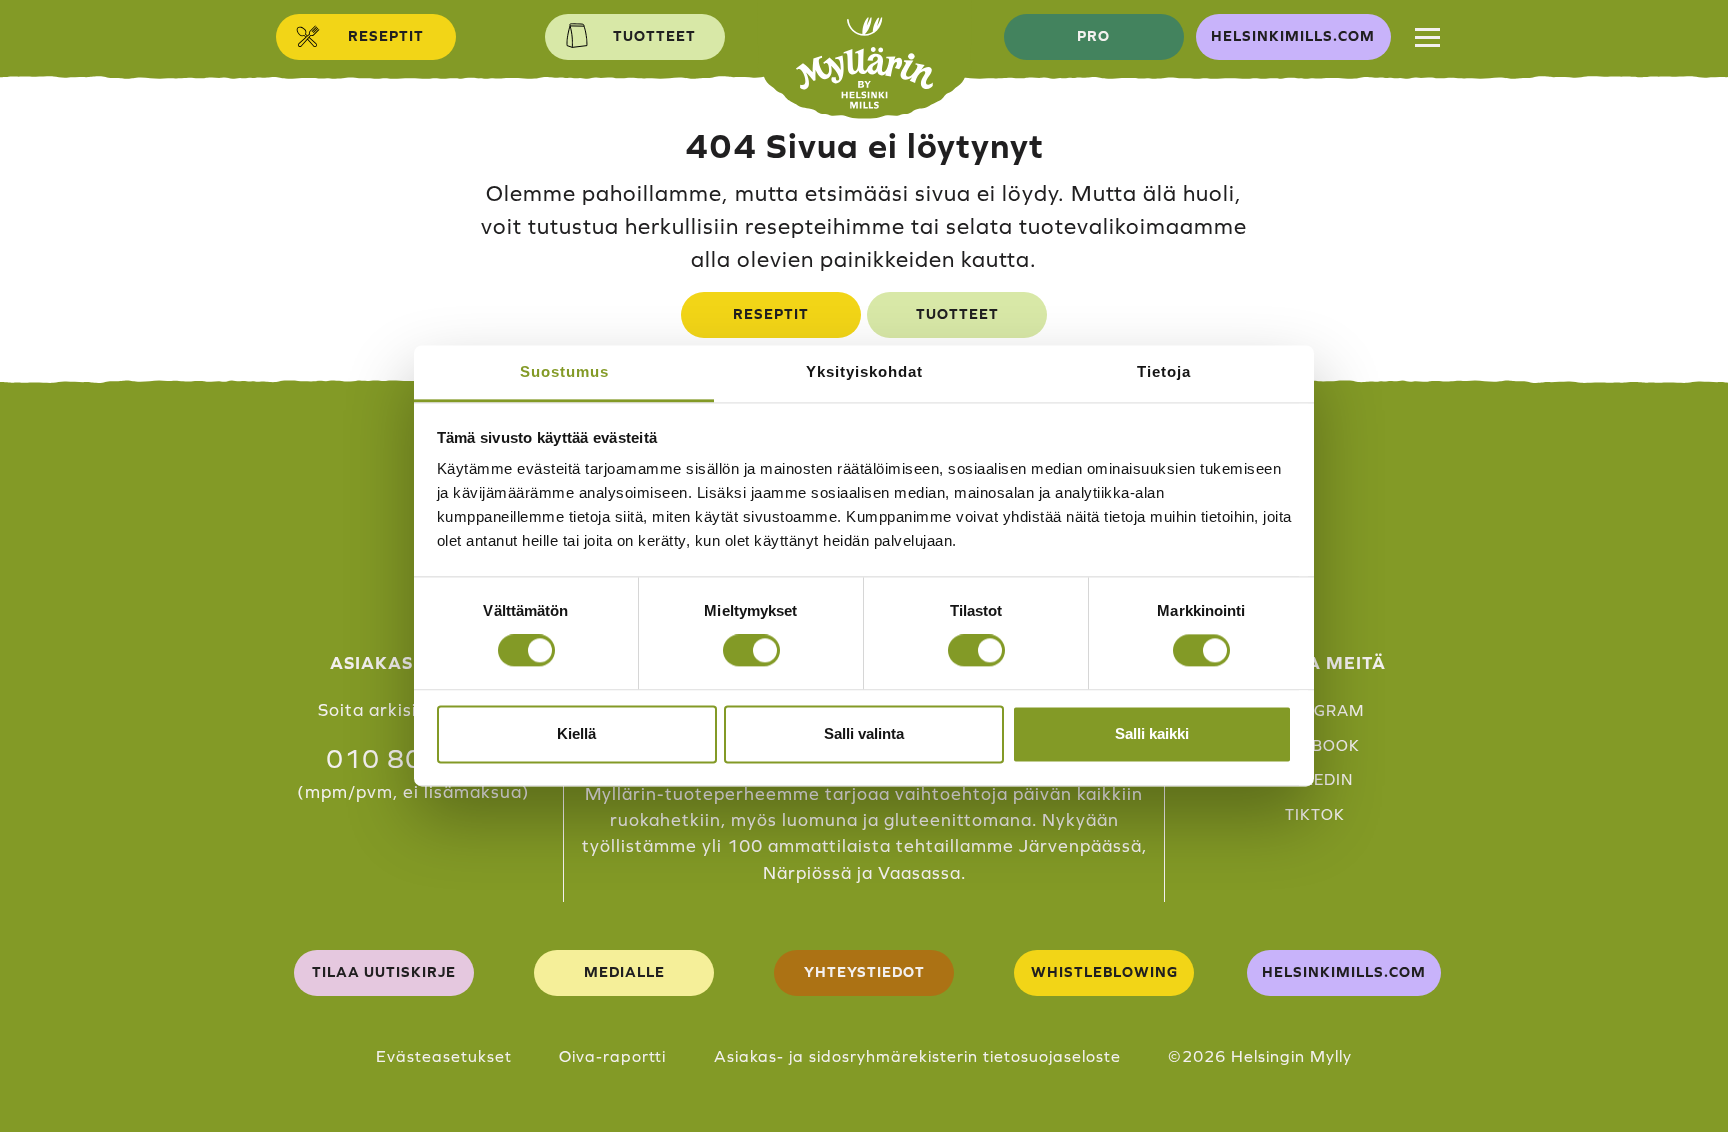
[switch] (751, 651)
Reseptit (771, 314)
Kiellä (576, 733)
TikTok (1315, 814)
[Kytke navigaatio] (1427, 37)
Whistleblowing (1104, 972)
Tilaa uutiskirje (384, 972)
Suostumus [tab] (564, 371)
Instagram (1315, 710)
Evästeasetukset (444, 1056)
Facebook (1315, 745)
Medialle (624, 972)
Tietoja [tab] (1164, 371)
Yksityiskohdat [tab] (864, 371)
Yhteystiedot (864, 972)
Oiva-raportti (612, 1056)
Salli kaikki (1152, 733)
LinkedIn (1314, 779)
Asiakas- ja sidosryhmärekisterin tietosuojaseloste (917, 1056)
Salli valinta (864, 733)
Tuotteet (957, 314)
